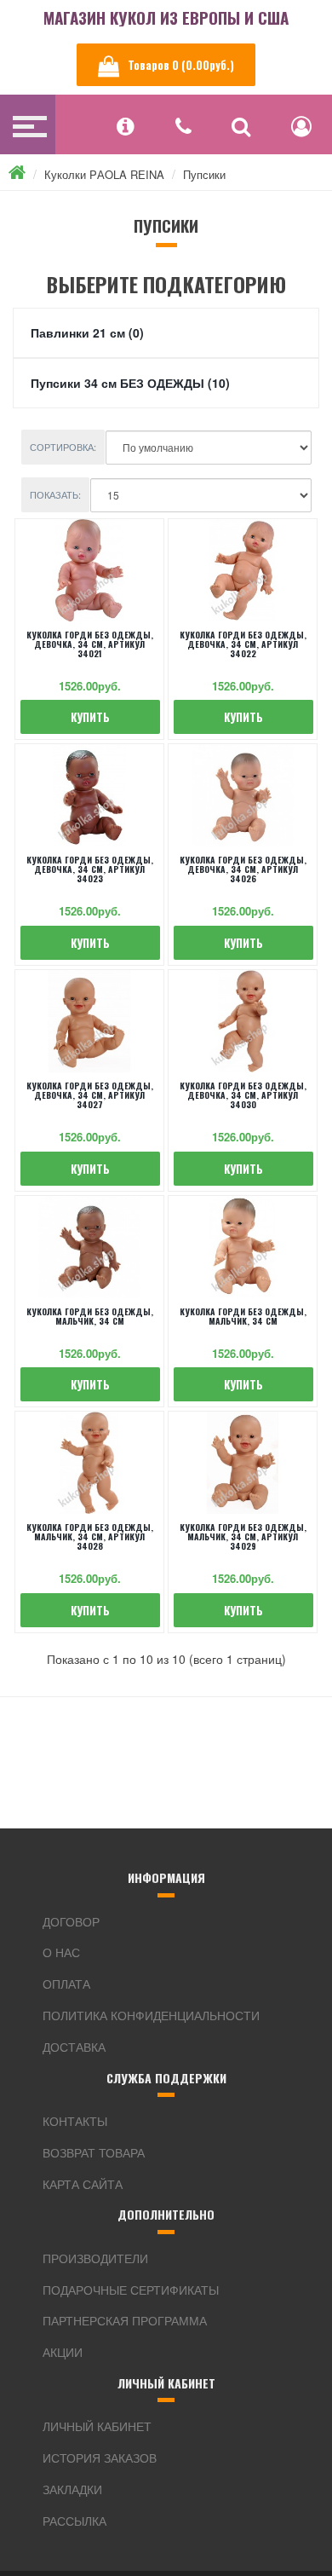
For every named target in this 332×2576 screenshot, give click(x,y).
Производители (95, 2258)
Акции (63, 2352)
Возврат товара (94, 2152)
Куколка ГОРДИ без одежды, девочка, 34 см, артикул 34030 (243, 1095)
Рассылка (74, 2521)
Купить (90, 717)
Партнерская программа (125, 2320)
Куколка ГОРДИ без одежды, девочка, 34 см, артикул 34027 (90, 1095)
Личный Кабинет (97, 2426)
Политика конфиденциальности (151, 2015)
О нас (61, 1952)
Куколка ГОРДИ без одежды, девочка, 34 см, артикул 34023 (90, 869)
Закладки (72, 2489)
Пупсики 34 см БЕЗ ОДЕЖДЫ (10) (130, 383)
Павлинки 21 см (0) (87, 332)
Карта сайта (83, 2184)
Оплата (66, 1984)
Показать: (55, 494)
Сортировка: (63, 447)
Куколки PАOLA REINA (104, 174)
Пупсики (204, 174)
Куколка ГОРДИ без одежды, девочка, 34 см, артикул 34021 (90, 644)
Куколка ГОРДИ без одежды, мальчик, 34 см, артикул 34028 (90, 1536)
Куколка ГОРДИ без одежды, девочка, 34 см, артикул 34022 (243, 644)
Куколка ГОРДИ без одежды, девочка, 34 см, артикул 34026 (243, 869)
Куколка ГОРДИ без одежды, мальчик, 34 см (90, 1316)
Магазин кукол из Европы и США (166, 17)
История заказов (100, 2458)
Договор (71, 1921)
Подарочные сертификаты (131, 2290)
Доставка (74, 2047)
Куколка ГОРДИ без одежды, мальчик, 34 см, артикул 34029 (243, 1536)
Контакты (75, 2121)
